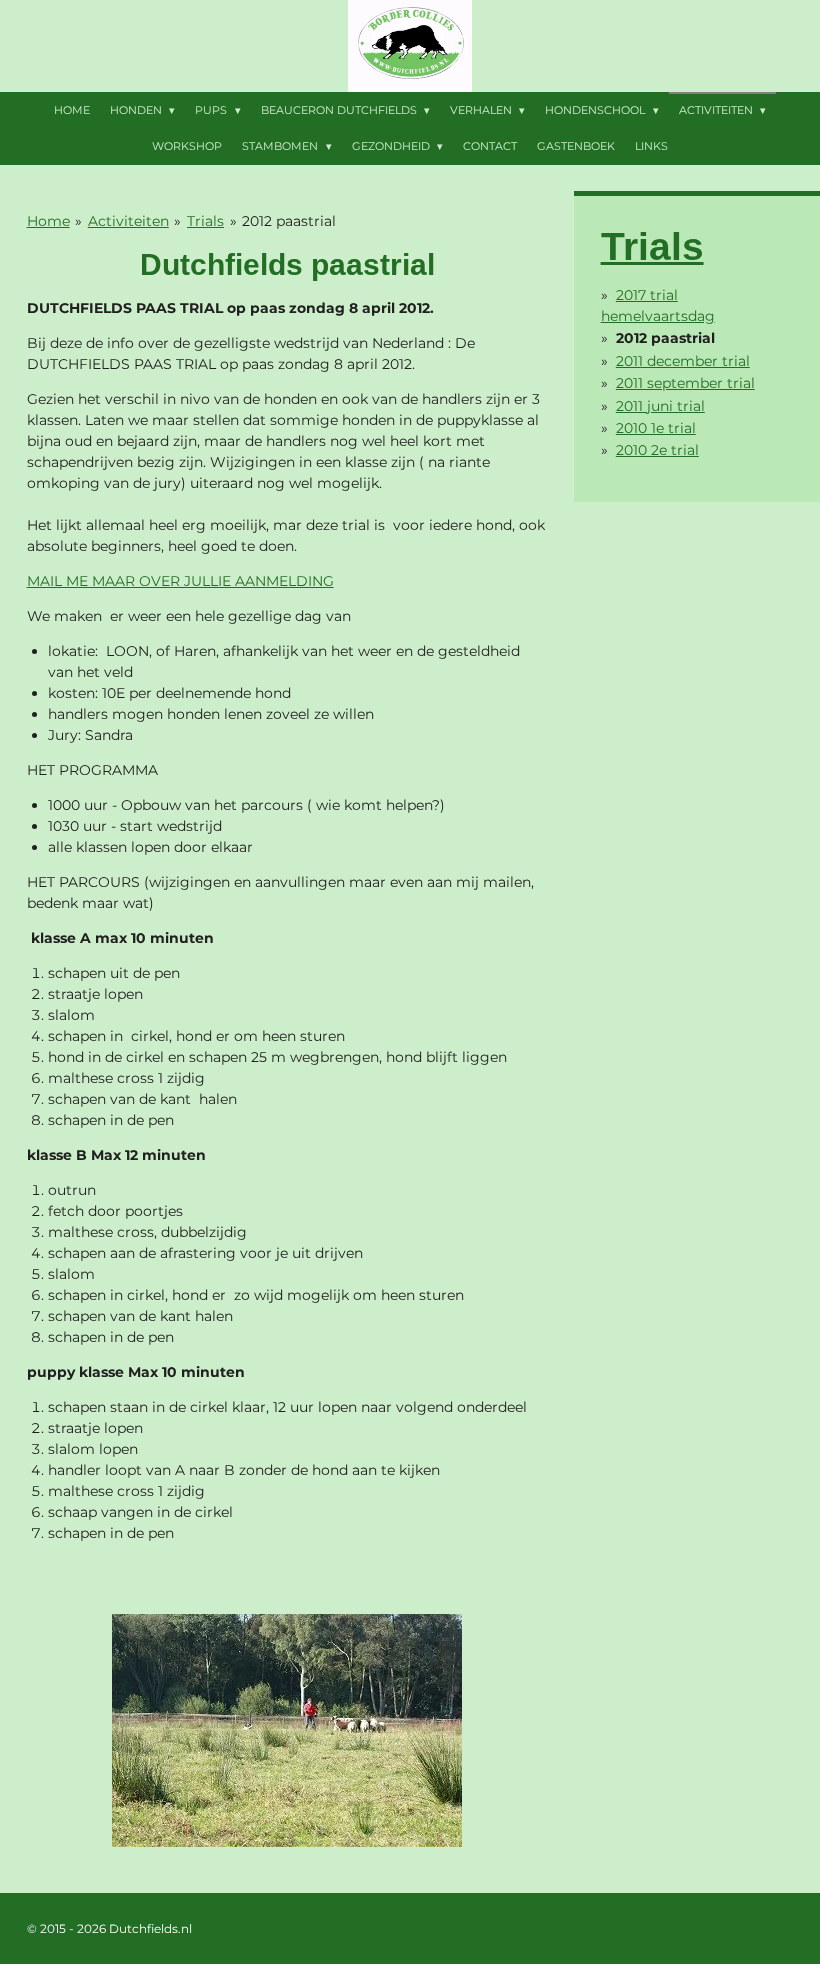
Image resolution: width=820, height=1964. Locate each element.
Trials (205, 221)
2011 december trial (683, 361)
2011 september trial (685, 383)
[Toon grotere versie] (287, 1730)
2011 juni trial (660, 406)
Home (48, 221)
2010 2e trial (657, 450)
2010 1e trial (656, 428)
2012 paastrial (289, 221)
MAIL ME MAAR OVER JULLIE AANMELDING (180, 581)
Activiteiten (128, 221)
